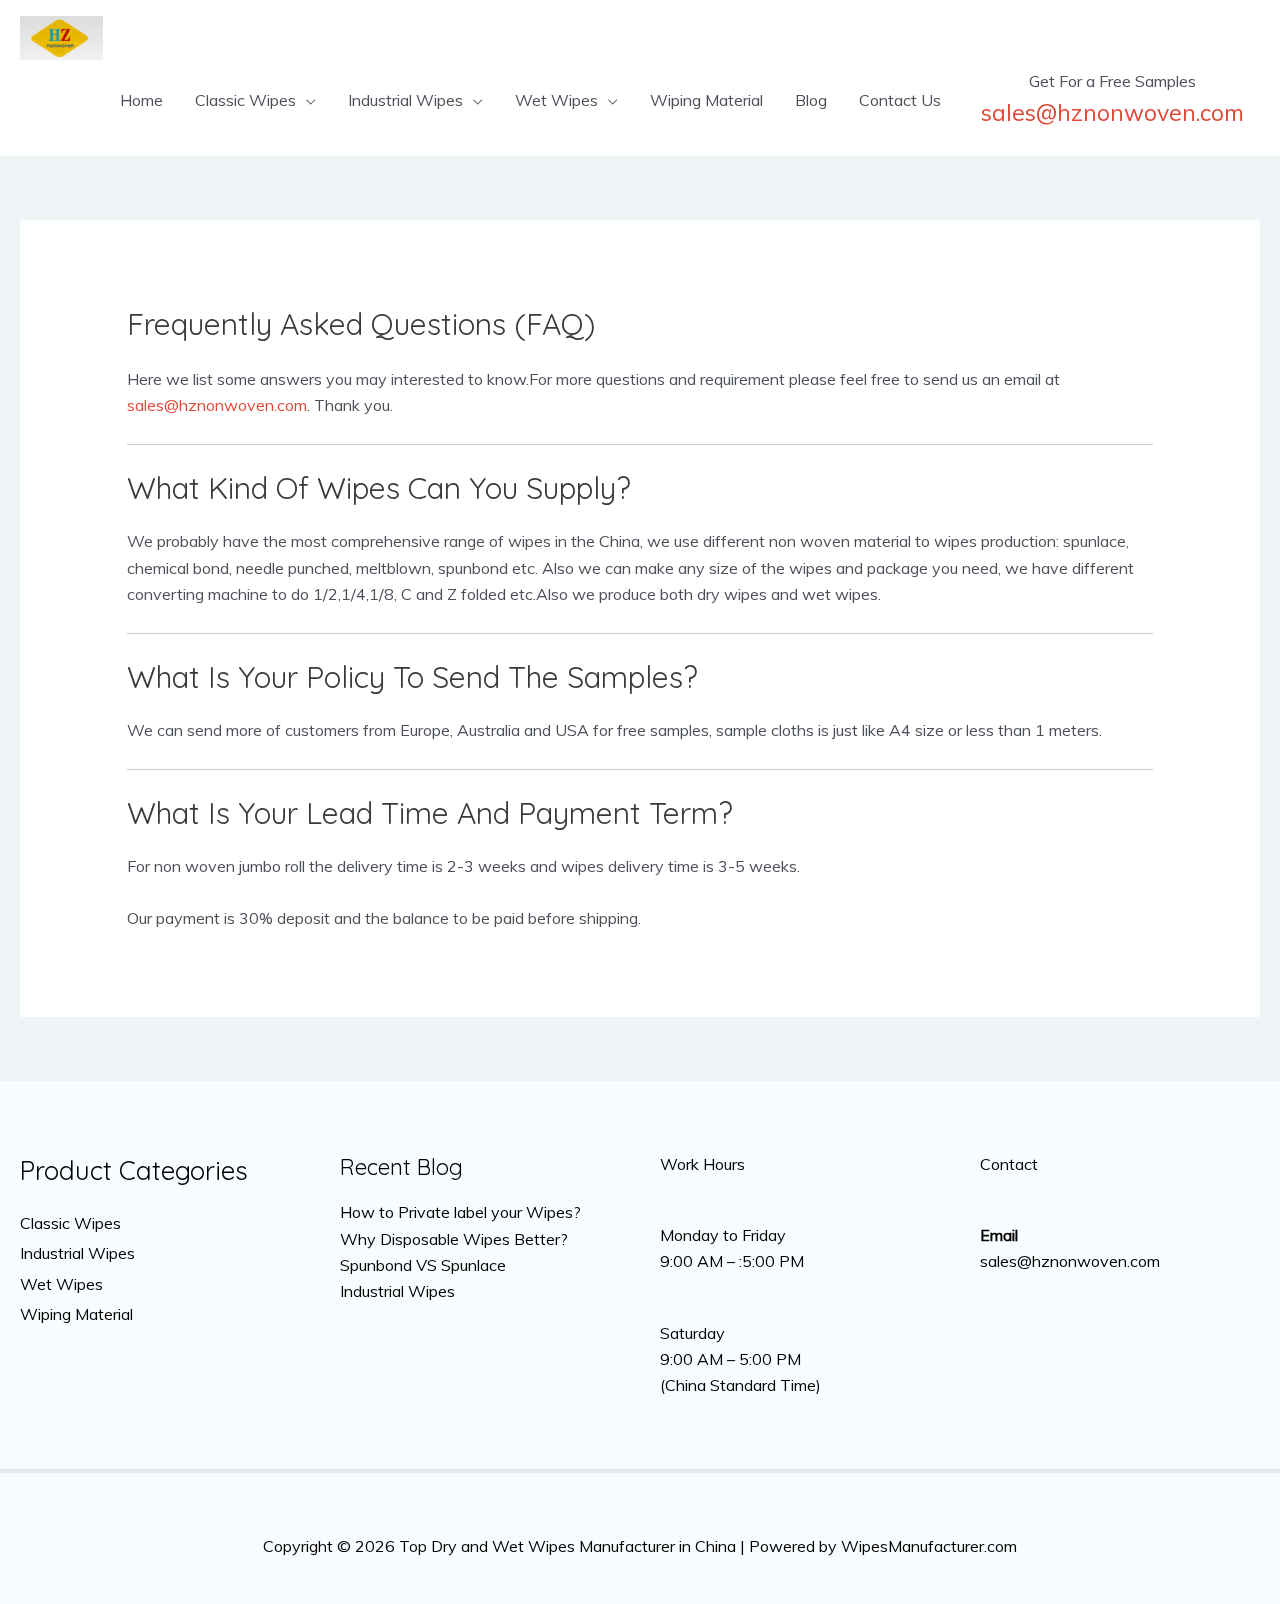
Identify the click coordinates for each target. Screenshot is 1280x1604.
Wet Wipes (556, 100)
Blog (811, 100)
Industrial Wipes (405, 100)
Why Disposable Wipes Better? (454, 1239)
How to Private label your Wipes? (460, 1212)
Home (141, 100)
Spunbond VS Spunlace (423, 1265)
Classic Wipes (245, 100)
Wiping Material (706, 100)
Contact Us (900, 100)
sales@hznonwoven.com (217, 405)
